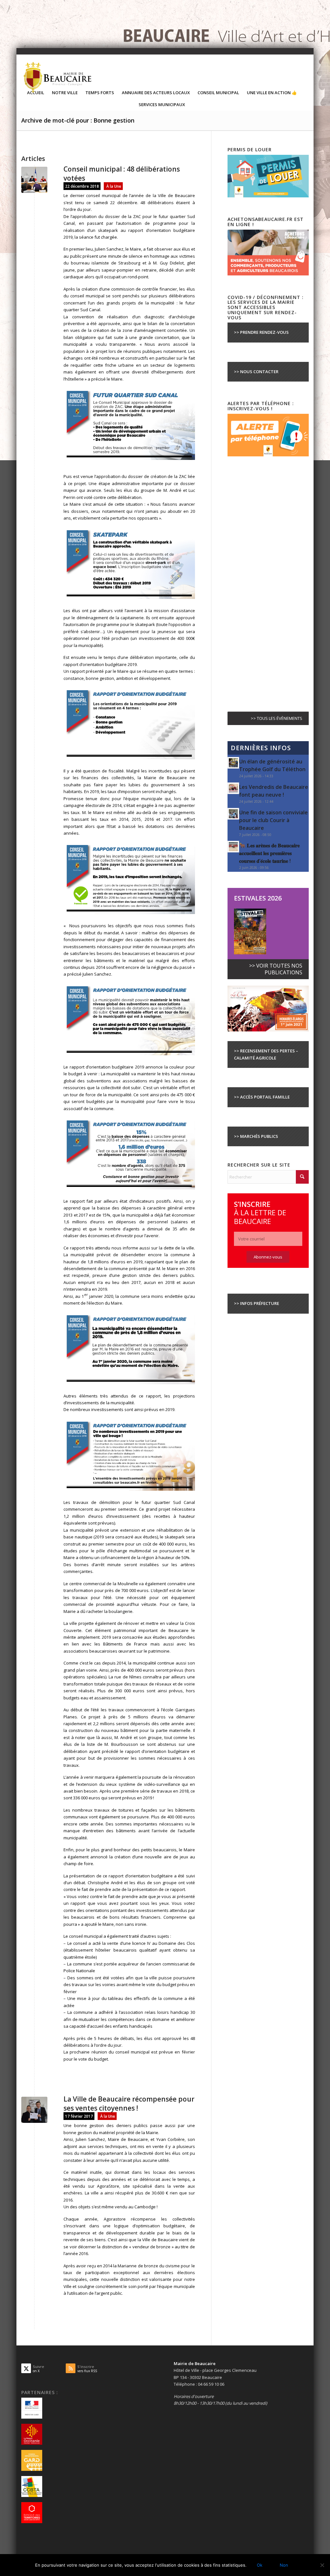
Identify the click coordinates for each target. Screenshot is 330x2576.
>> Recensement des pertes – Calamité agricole (266, 1054)
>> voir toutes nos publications (276, 969)
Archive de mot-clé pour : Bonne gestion (78, 120)
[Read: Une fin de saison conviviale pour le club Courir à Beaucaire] (233, 814)
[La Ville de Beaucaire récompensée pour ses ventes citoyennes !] (34, 2110)
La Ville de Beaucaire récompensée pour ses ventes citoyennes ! (129, 2103)
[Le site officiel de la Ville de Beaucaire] (58, 77)
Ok (260, 2565)
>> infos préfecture (257, 1303)
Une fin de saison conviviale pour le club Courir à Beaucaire (273, 820)
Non (284, 2565)
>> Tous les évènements (277, 718)
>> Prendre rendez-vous (261, 332)
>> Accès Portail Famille (262, 1097)
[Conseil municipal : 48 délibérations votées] (34, 180)
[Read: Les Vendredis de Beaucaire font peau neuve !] (233, 788)
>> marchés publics (256, 1136)
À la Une (114, 186)
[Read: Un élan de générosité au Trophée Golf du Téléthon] (233, 763)
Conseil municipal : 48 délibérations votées (122, 173)
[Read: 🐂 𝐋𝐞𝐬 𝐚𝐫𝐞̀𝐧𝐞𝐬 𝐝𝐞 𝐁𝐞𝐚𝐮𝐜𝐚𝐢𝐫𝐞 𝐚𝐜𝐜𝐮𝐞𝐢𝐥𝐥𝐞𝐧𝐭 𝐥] (233, 847)
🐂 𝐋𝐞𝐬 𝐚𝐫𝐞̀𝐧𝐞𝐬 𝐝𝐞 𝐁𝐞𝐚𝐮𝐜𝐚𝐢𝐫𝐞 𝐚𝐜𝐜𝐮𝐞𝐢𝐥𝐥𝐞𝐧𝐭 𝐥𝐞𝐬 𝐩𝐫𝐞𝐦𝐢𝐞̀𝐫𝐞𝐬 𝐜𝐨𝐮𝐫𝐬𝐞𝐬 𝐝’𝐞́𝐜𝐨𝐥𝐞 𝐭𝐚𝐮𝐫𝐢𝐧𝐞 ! (269, 853)
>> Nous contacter (256, 372)
